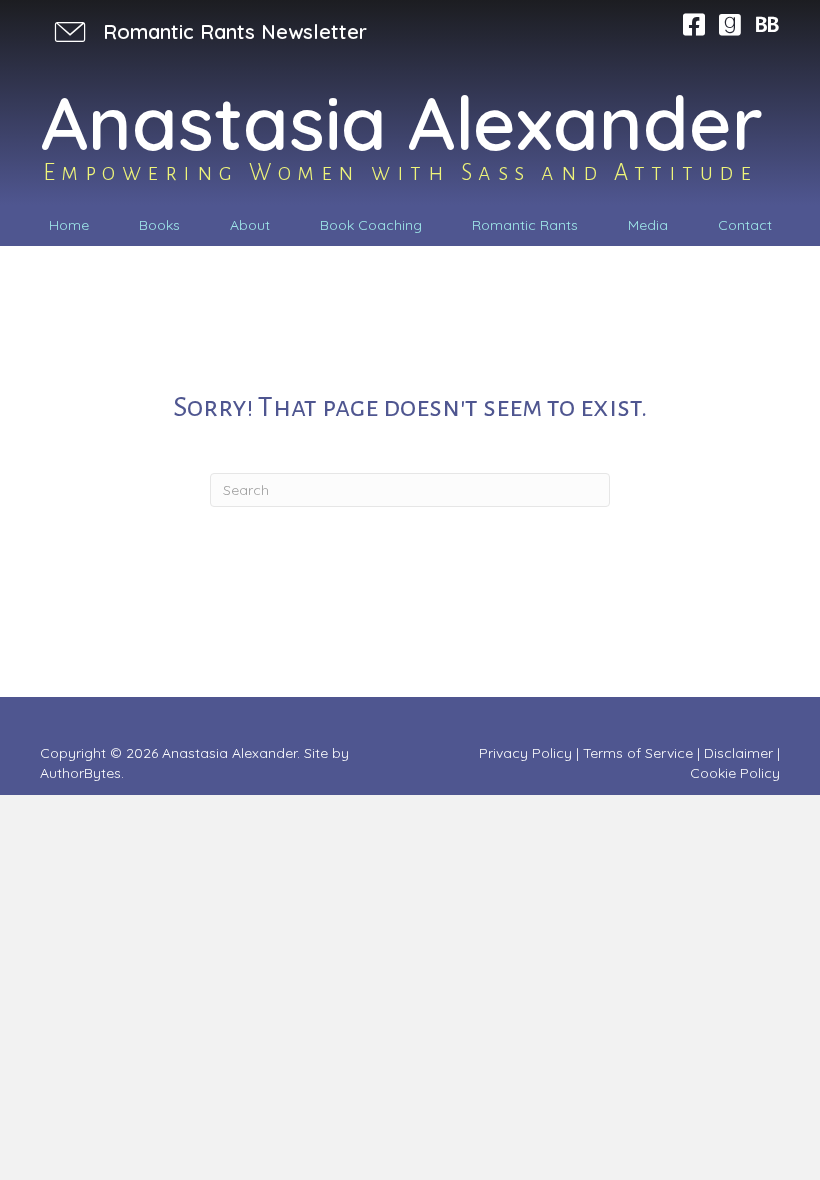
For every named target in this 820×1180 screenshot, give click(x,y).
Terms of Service (638, 753)
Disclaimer (738, 753)
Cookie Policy (735, 773)
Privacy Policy (525, 753)
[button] (208, 31)
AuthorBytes (80, 773)
